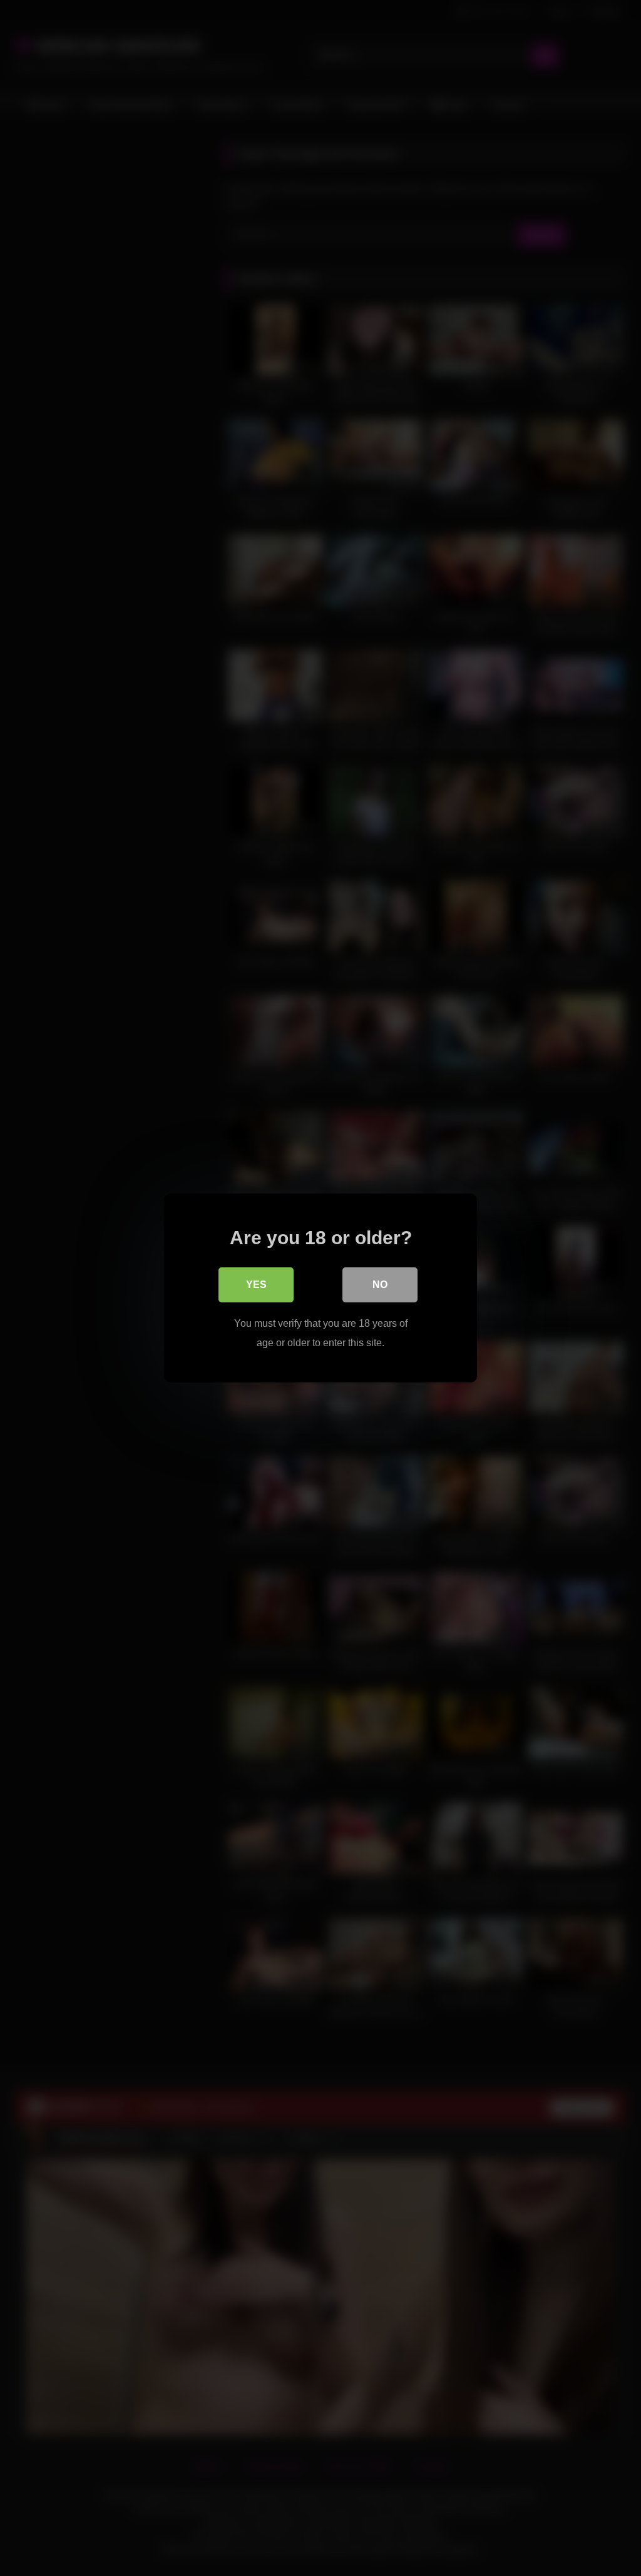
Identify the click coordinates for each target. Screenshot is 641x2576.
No (380, 1285)
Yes (256, 1285)
